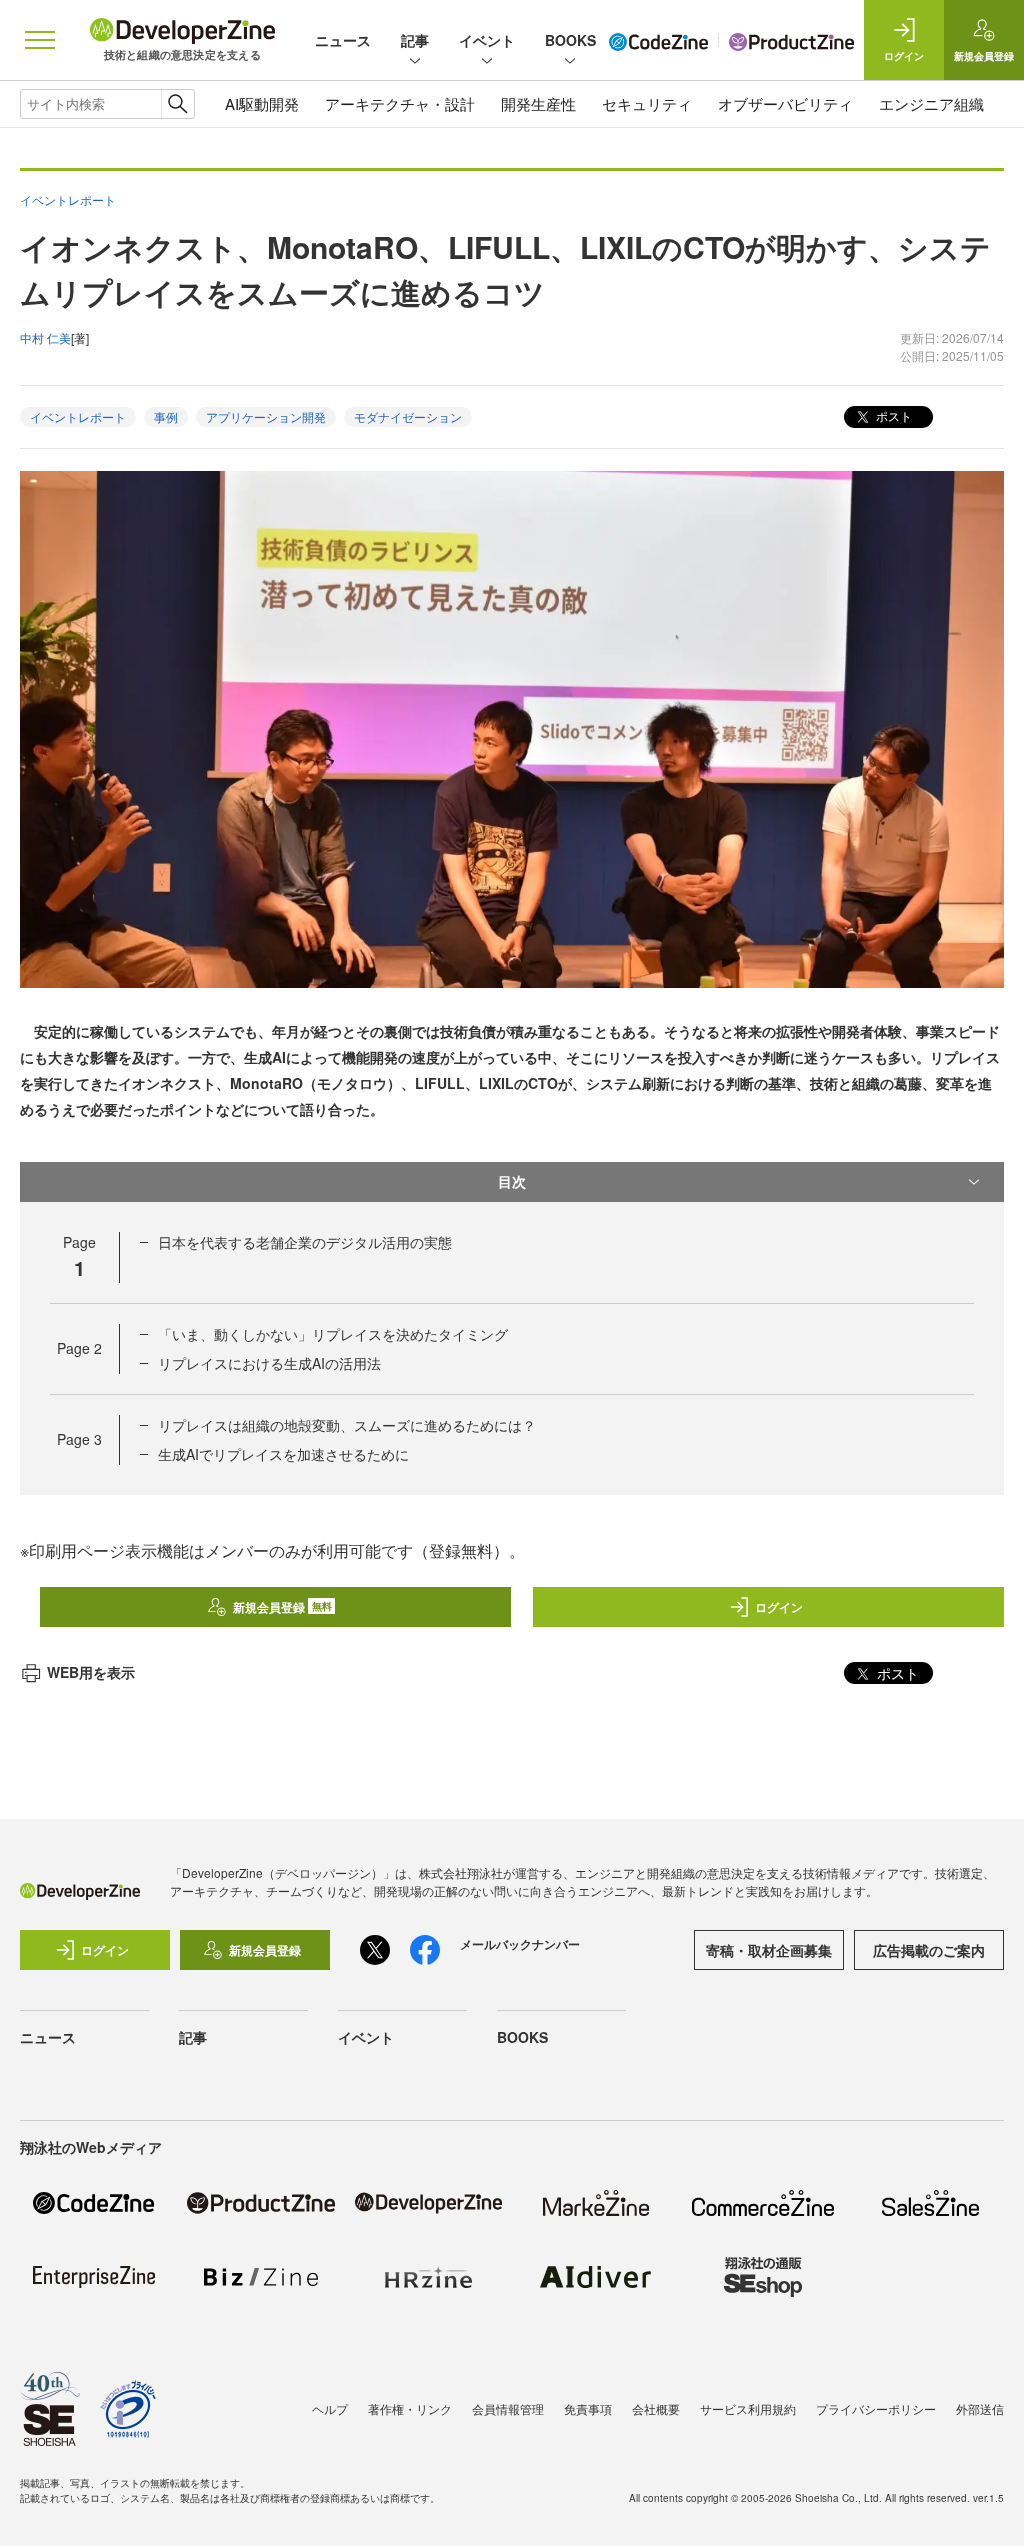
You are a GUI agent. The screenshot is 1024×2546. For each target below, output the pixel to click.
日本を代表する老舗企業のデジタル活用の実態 (305, 1242)
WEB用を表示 (91, 1672)
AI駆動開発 (262, 103)
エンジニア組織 (931, 103)
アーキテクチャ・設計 (400, 103)
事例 (166, 416)
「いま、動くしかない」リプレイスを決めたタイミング (333, 1334)
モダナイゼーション (408, 416)
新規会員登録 (282, 1607)
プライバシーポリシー (876, 2408)
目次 (512, 1181)
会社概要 (656, 2408)
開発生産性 (538, 103)
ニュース (343, 40)
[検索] (177, 104)
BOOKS (570, 40)
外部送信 (980, 2408)
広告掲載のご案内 (929, 1950)
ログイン (779, 1607)
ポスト (892, 415)
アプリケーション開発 (266, 416)
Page (79, 1348)
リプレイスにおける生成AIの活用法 (269, 1363)
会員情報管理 (508, 2408)
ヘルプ (330, 2408)
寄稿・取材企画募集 (769, 1950)
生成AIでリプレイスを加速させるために (283, 1454)
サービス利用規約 (748, 2408)
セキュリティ (647, 103)
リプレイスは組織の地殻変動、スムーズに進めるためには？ (347, 1425)
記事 (415, 40)
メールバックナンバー (520, 1944)
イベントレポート (78, 416)
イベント (487, 40)
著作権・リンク (410, 2408)
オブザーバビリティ (785, 103)
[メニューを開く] (40, 40)
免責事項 (588, 2408)
